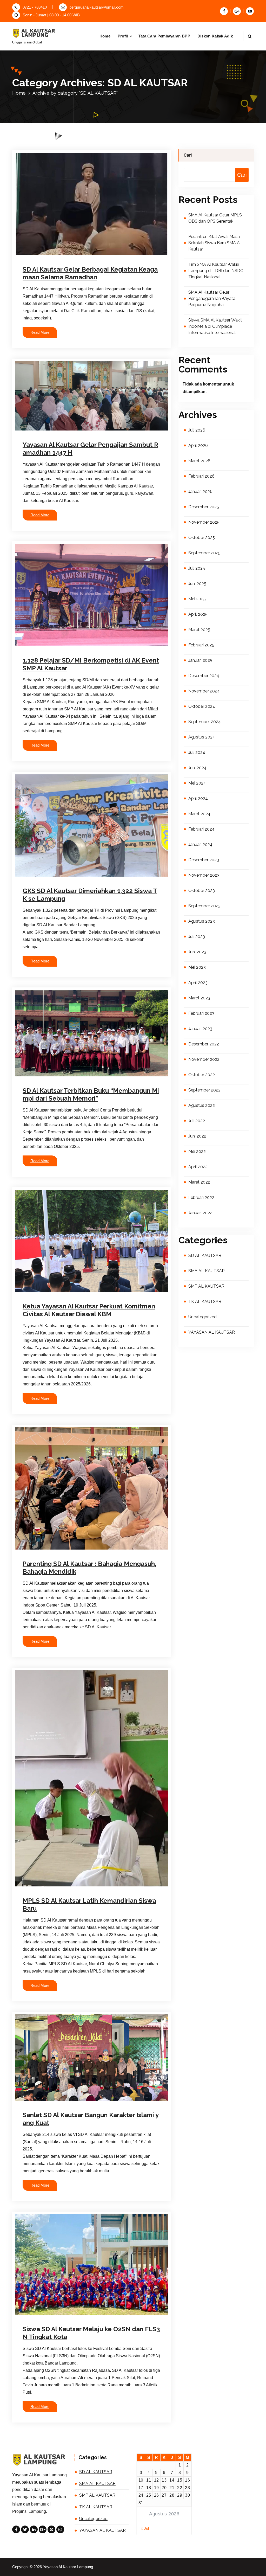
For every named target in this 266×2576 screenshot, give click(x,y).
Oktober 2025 (202, 538)
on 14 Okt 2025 (49, 1075)
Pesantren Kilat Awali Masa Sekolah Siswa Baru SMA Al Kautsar (215, 243)
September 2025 (204, 553)
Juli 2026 (197, 430)
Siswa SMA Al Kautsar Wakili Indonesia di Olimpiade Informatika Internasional (215, 326)
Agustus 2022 (202, 1105)
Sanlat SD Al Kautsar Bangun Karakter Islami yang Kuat (91, 2119)
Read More (40, 332)
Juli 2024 (197, 752)
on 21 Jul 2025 (48, 1278)
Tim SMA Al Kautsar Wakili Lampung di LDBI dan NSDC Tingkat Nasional (216, 271)
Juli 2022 (197, 1121)
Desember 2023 (204, 860)
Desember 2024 (204, 676)
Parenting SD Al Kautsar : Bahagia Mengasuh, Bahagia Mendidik (89, 1568)
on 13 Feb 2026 (49, 429)
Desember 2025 (204, 507)
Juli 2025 (197, 568)
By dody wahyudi (85, 255)
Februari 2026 (201, 476)
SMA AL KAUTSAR (81, 1285)
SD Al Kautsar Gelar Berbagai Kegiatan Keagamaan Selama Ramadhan (90, 273)
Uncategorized (202, 1317)
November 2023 (204, 875)
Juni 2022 (197, 1136)
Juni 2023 (197, 952)
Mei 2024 (197, 783)
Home (105, 36)
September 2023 (204, 906)
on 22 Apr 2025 (48, 2315)
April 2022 (198, 1167)
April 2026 (198, 445)
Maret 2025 (199, 630)
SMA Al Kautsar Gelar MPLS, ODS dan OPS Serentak (215, 218)
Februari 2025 (201, 645)
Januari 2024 (200, 844)
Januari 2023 (200, 1029)
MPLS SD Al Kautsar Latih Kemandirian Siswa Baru (89, 1904)
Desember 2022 (204, 1044)
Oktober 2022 (202, 1075)
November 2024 (204, 691)
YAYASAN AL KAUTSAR (79, 1292)
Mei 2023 (197, 967)
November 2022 (204, 1059)
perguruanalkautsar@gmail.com (97, 7)
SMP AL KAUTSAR (113, 1285)
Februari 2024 (201, 829)
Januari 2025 (200, 660)
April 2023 (198, 983)
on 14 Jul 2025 (48, 1893)
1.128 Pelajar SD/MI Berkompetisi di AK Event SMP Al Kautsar (91, 664)
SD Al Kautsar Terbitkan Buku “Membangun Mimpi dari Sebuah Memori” (91, 1094)
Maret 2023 (199, 998)
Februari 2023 (201, 1013)
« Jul (145, 2528)
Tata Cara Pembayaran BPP (164, 36)
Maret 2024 (199, 814)
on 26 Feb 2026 (49, 255)
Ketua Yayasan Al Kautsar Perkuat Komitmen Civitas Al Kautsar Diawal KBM (89, 1310)
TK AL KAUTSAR (45, 1292)
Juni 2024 (197, 768)
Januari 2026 (200, 492)
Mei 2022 (197, 1151)
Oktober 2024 (202, 706)
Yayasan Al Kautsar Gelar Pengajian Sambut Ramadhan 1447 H (90, 449)
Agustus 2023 (202, 921)
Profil (123, 36)
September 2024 (205, 722)
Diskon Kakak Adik (215, 36)
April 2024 (198, 798)
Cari (188, 155)
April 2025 (198, 614)
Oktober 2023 (202, 891)
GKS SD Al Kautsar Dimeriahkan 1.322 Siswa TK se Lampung (90, 895)
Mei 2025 (197, 599)
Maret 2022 (199, 1182)
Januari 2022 (200, 1213)
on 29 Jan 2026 (49, 646)
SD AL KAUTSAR (124, 255)
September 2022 (204, 1090)
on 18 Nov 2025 (49, 876)
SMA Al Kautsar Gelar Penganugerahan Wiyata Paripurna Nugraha (212, 298)
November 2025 (204, 522)
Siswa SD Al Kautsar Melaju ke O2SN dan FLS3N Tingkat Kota (91, 2333)
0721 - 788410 (35, 7)
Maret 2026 (199, 461)
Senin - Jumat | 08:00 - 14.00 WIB (51, 15)
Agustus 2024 (202, 737)
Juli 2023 (197, 937)
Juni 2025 (197, 584)
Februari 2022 (201, 1197)
